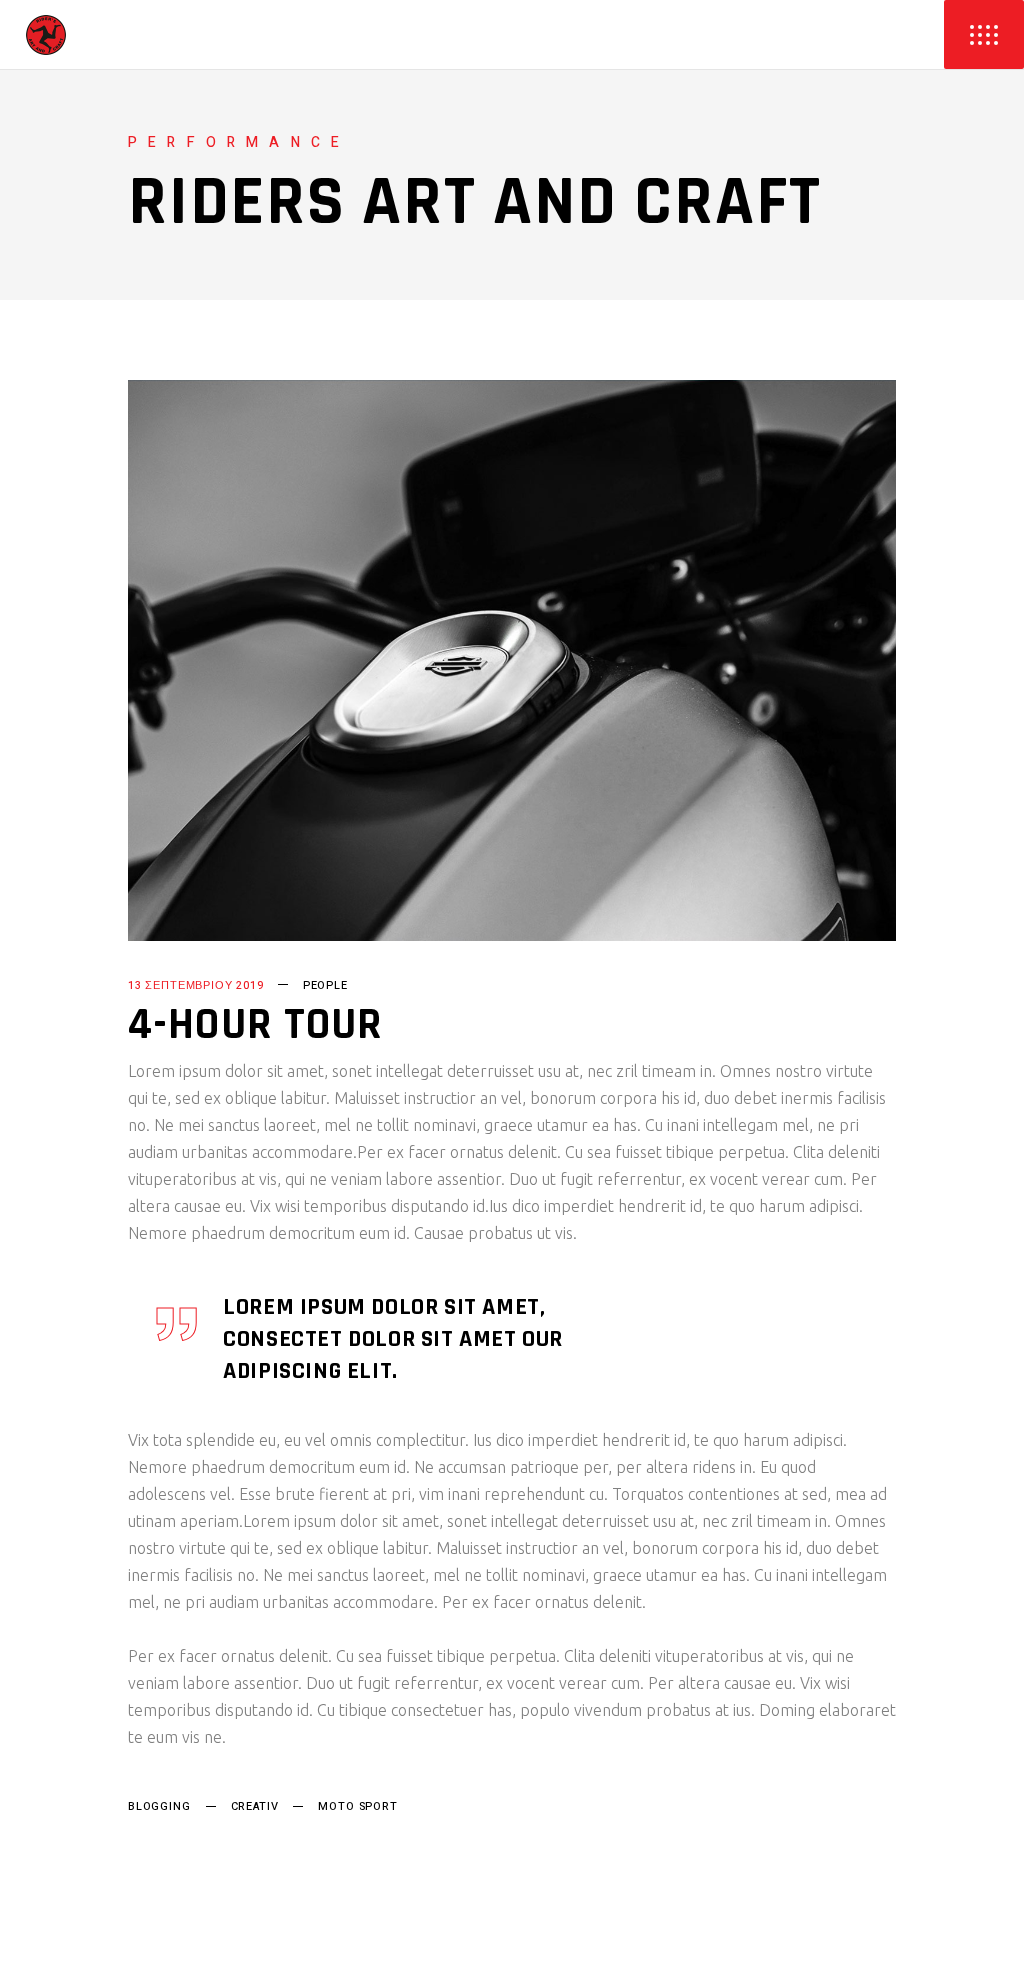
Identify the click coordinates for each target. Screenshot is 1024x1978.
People (325, 985)
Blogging (159, 1806)
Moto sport (357, 1806)
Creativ (255, 1806)
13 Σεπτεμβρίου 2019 (196, 985)
